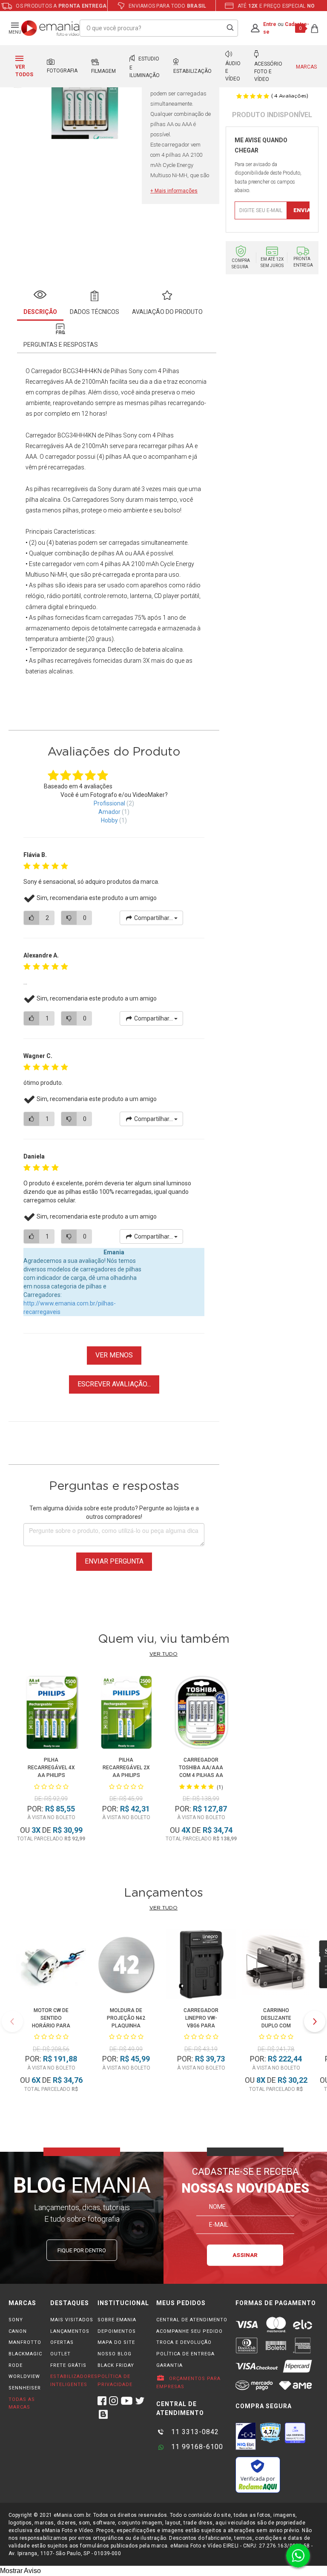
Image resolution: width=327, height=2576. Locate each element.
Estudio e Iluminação (145, 67)
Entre (270, 24)
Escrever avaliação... (114, 1384)
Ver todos (24, 71)
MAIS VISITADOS (72, 2320)
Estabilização (192, 71)
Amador (109, 812)
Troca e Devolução (184, 2342)
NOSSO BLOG (115, 2354)
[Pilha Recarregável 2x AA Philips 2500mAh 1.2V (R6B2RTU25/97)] (126, 1714)
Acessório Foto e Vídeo (268, 72)
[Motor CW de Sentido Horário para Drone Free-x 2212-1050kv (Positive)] (51, 1966)
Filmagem (103, 71)
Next (315, 2021)
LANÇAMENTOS (70, 2331)
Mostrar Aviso (20, 2571)
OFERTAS (62, 2342)
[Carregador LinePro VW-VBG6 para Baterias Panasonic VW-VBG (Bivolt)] (201, 1966)
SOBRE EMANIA (117, 2320)
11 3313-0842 (194, 2432)
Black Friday (116, 2365)
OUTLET (60, 2354)
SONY (16, 2320)
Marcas (306, 67)
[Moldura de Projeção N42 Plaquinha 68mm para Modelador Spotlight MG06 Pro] (126, 1966)
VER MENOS (114, 1355)
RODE (16, 2365)
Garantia (169, 2365)
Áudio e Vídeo (233, 71)
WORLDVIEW (24, 2376)
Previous (12, 2021)
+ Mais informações (174, 191)
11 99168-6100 (196, 2447)
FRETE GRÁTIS (68, 2365)
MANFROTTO (25, 2342)
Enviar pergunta (114, 1561)
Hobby (109, 820)
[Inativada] (246, 2436)
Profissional (109, 803)
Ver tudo (163, 1654)
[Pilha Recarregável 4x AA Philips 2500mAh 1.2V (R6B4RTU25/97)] (51, 1714)
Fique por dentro (82, 2250)
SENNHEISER (25, 2388)
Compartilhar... (153, 918)
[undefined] (84, 95)
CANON (18, 2331)
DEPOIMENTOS (117, 2331)
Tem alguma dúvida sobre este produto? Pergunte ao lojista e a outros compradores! (114, 1512)
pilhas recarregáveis (61, 489)
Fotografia (62, 71)
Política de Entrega (185, 2354)
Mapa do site (116, 2342)
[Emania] (50, 28)
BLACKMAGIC (25, 2354)
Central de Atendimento (192, 2320)
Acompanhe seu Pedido (189, 2331)
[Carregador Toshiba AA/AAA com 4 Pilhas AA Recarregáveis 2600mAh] (201, 1714)
